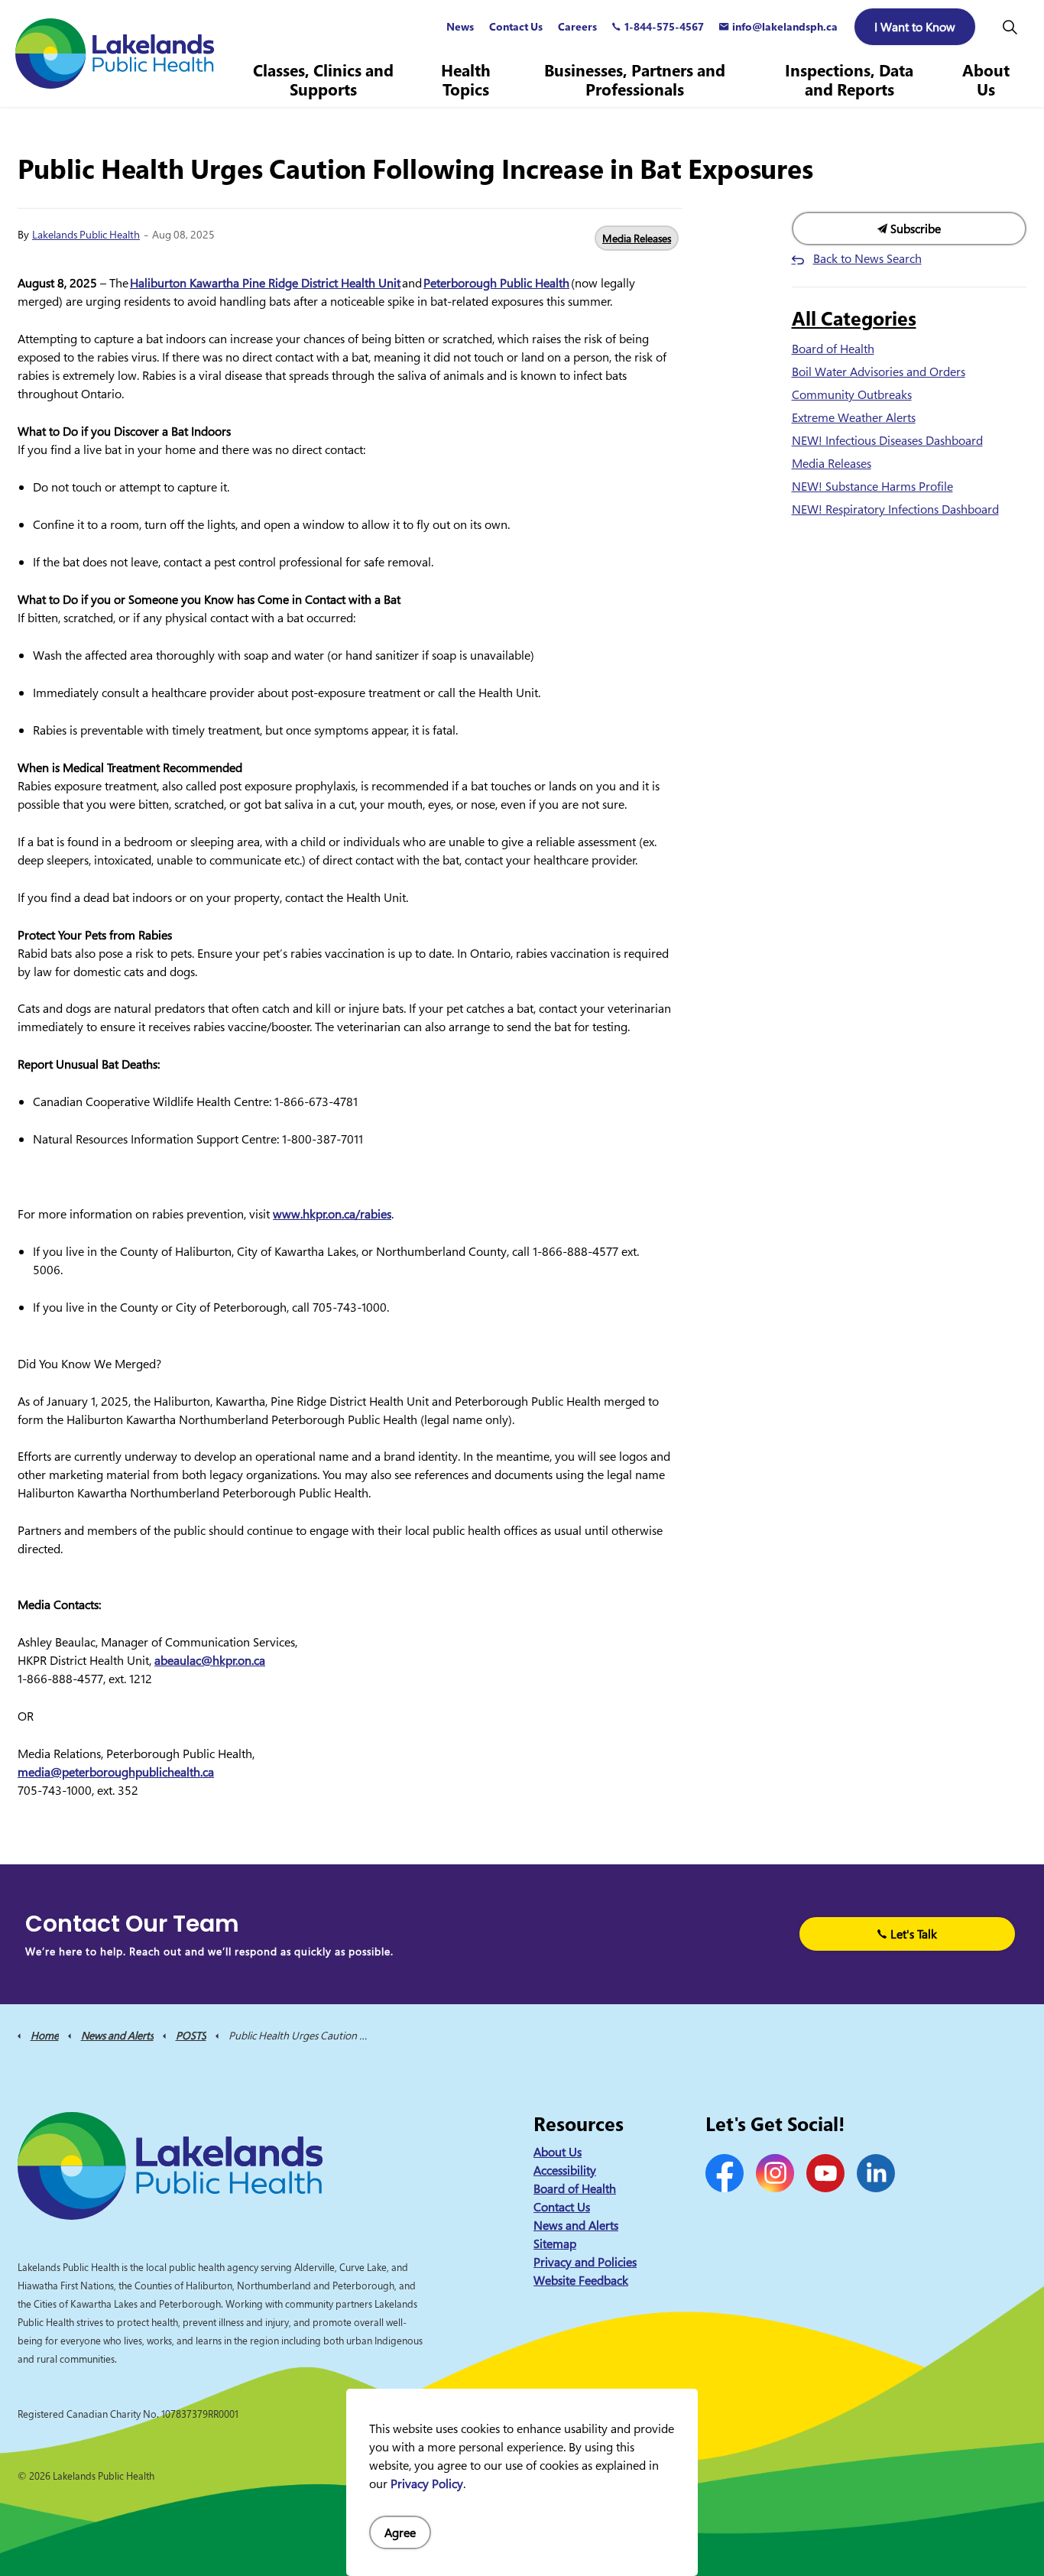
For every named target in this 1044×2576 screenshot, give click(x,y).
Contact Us (516, 26)
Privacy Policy (427, 2484)
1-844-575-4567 (664, 26)
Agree (400, 2532)
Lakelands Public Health (86, 234)
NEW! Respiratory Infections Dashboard (895, 509)
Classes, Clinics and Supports (323, 80)
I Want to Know (915, 27)
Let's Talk (914, 1934)
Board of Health (833, 349)
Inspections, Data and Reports (849, 80)
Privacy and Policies (585, 2262)
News (460, 26)
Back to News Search (867, 258)
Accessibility (565, 2170)
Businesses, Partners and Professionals (635, 80)
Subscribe (914, 229)
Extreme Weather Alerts (854, 417)
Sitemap (555, 2243)
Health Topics (466, 80)
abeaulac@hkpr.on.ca (210, 1660)
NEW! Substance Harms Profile (872, 486)
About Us (986, 80)
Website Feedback (581, 2280)
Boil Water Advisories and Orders (879, 371)
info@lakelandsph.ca (785, 26)
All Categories (854, 318)
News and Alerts (576, 2225)
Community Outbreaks (852, 394)
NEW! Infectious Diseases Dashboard (887, 440)
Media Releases (637, 238)
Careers (577, 26)
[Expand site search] (1010, 27)
